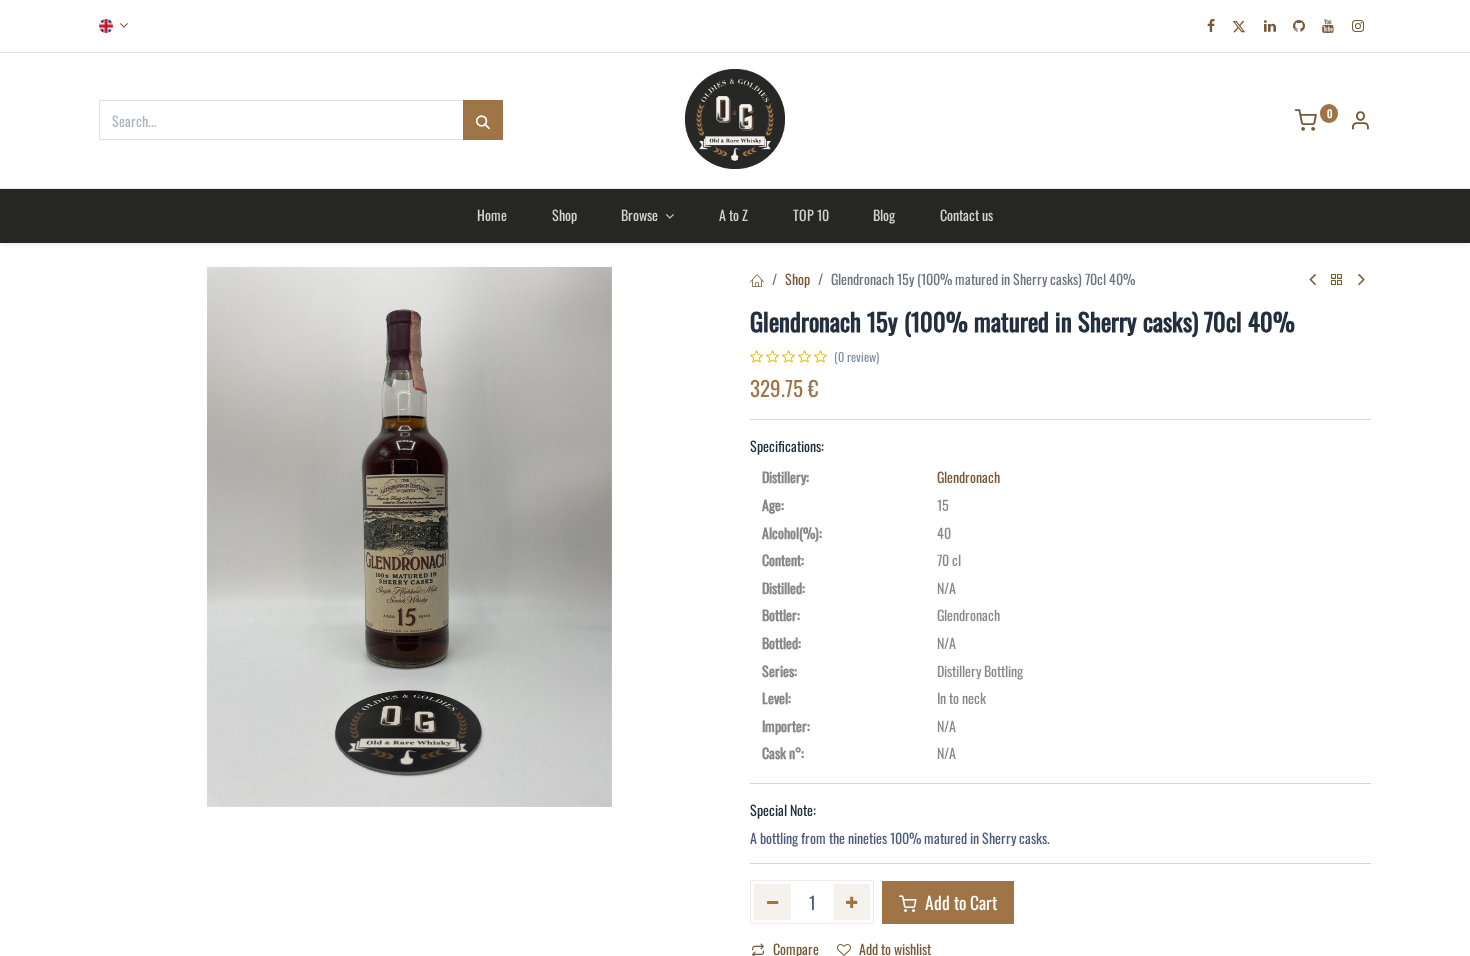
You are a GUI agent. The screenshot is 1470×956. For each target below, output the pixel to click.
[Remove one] (772, 902)
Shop (797, 278)
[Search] (483, 120)
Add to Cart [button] (959, 902)
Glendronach (968, 476)
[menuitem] (491, 215)
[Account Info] (1360, 121)
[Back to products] (1337, 279)
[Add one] (852, 902)
